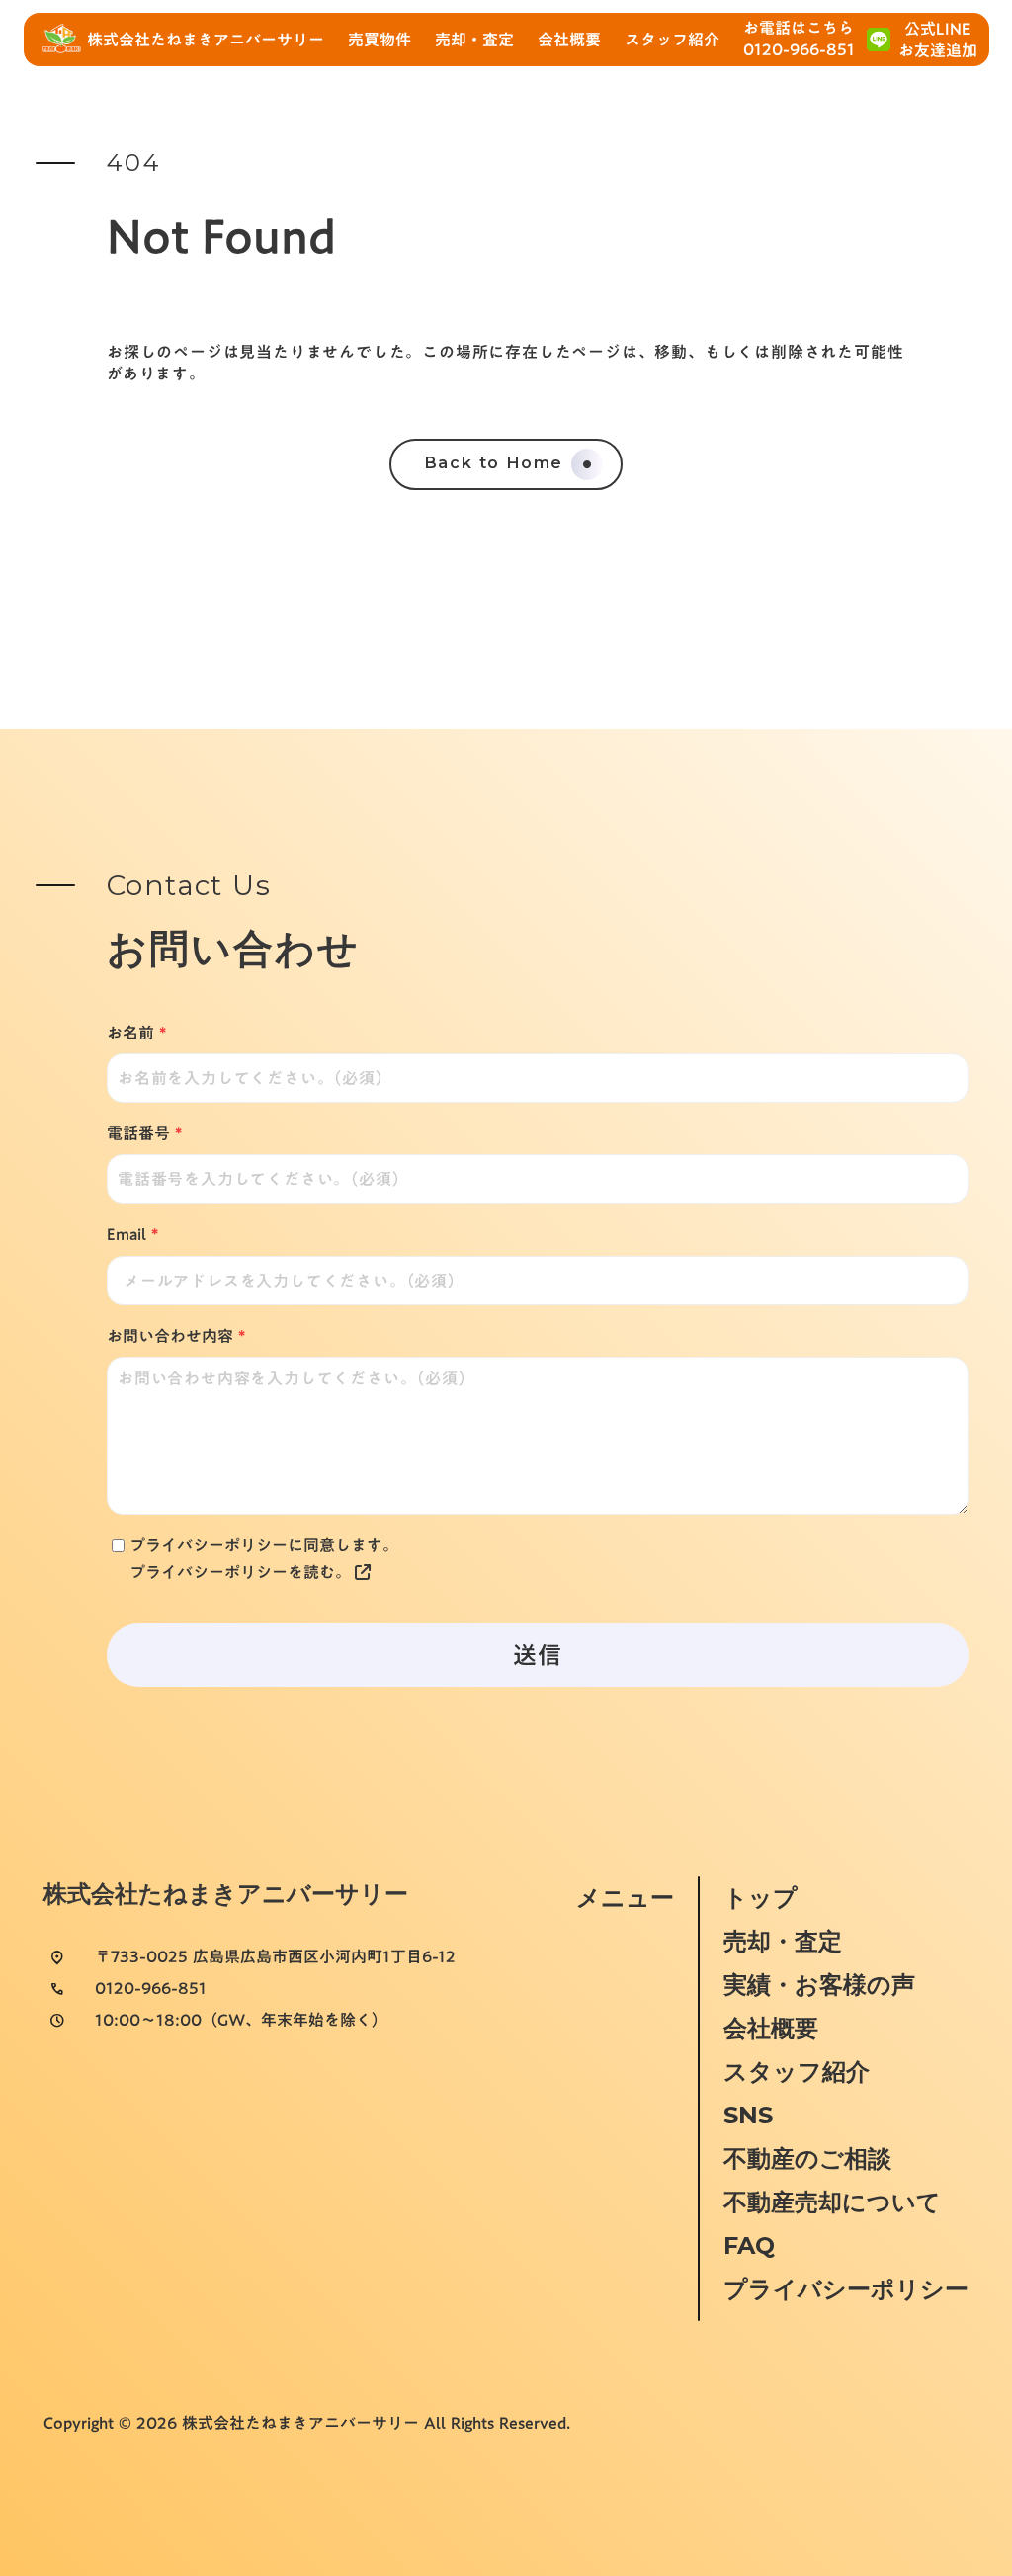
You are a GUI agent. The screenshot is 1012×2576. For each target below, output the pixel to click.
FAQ (749, 2245)
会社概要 (771, 2028)
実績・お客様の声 (819, 1985)
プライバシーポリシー (846, 2289)
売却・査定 (783, 1941)
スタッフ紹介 (797, 2072)
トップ (760, 1898)
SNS (748, 2115)
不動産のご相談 (807, 2159)
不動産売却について (832, 2202)
